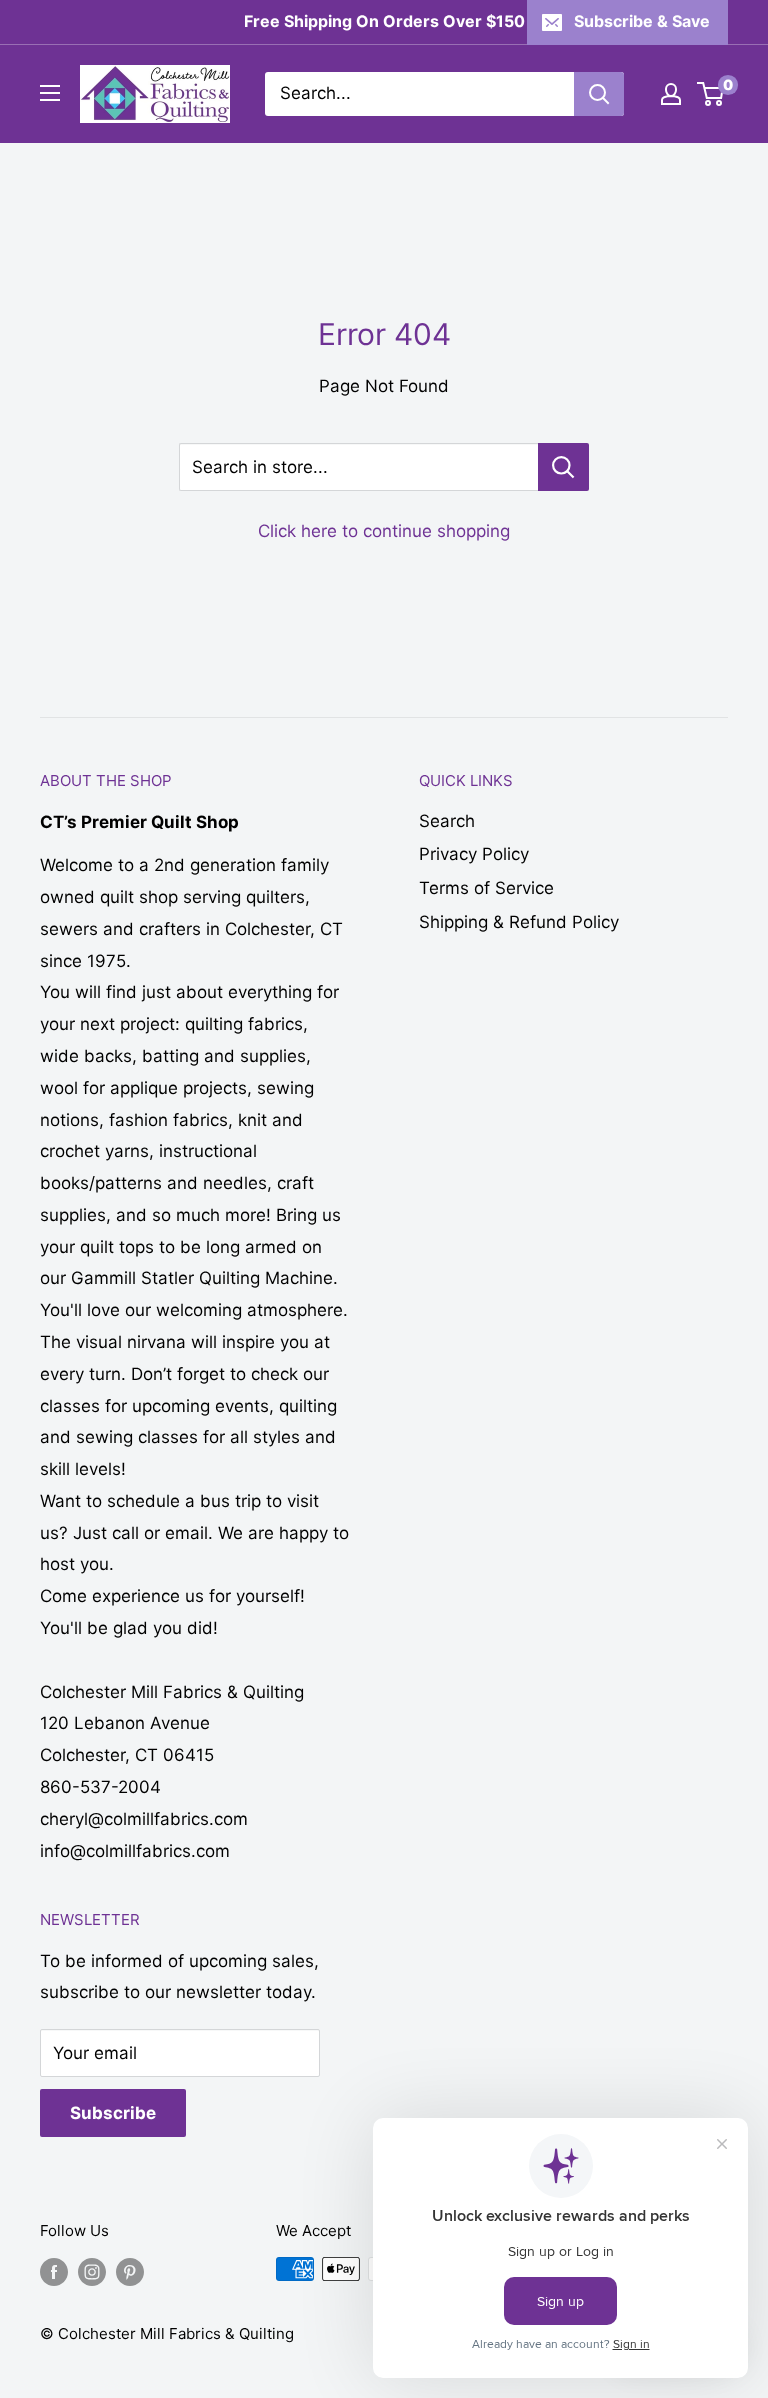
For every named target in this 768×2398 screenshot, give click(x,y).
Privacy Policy (474, 854)
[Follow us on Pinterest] (130, 2271)
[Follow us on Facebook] (54, 2271)
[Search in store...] (563, 467)
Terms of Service (486, 888)
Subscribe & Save (642, 21)
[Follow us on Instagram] (92, 2271)
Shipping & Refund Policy (519, 922)
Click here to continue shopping (384, 531)
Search (447, 821)
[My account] (671, 94)
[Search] (599, 94)
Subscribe (113, 2113)
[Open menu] (50, 93)
